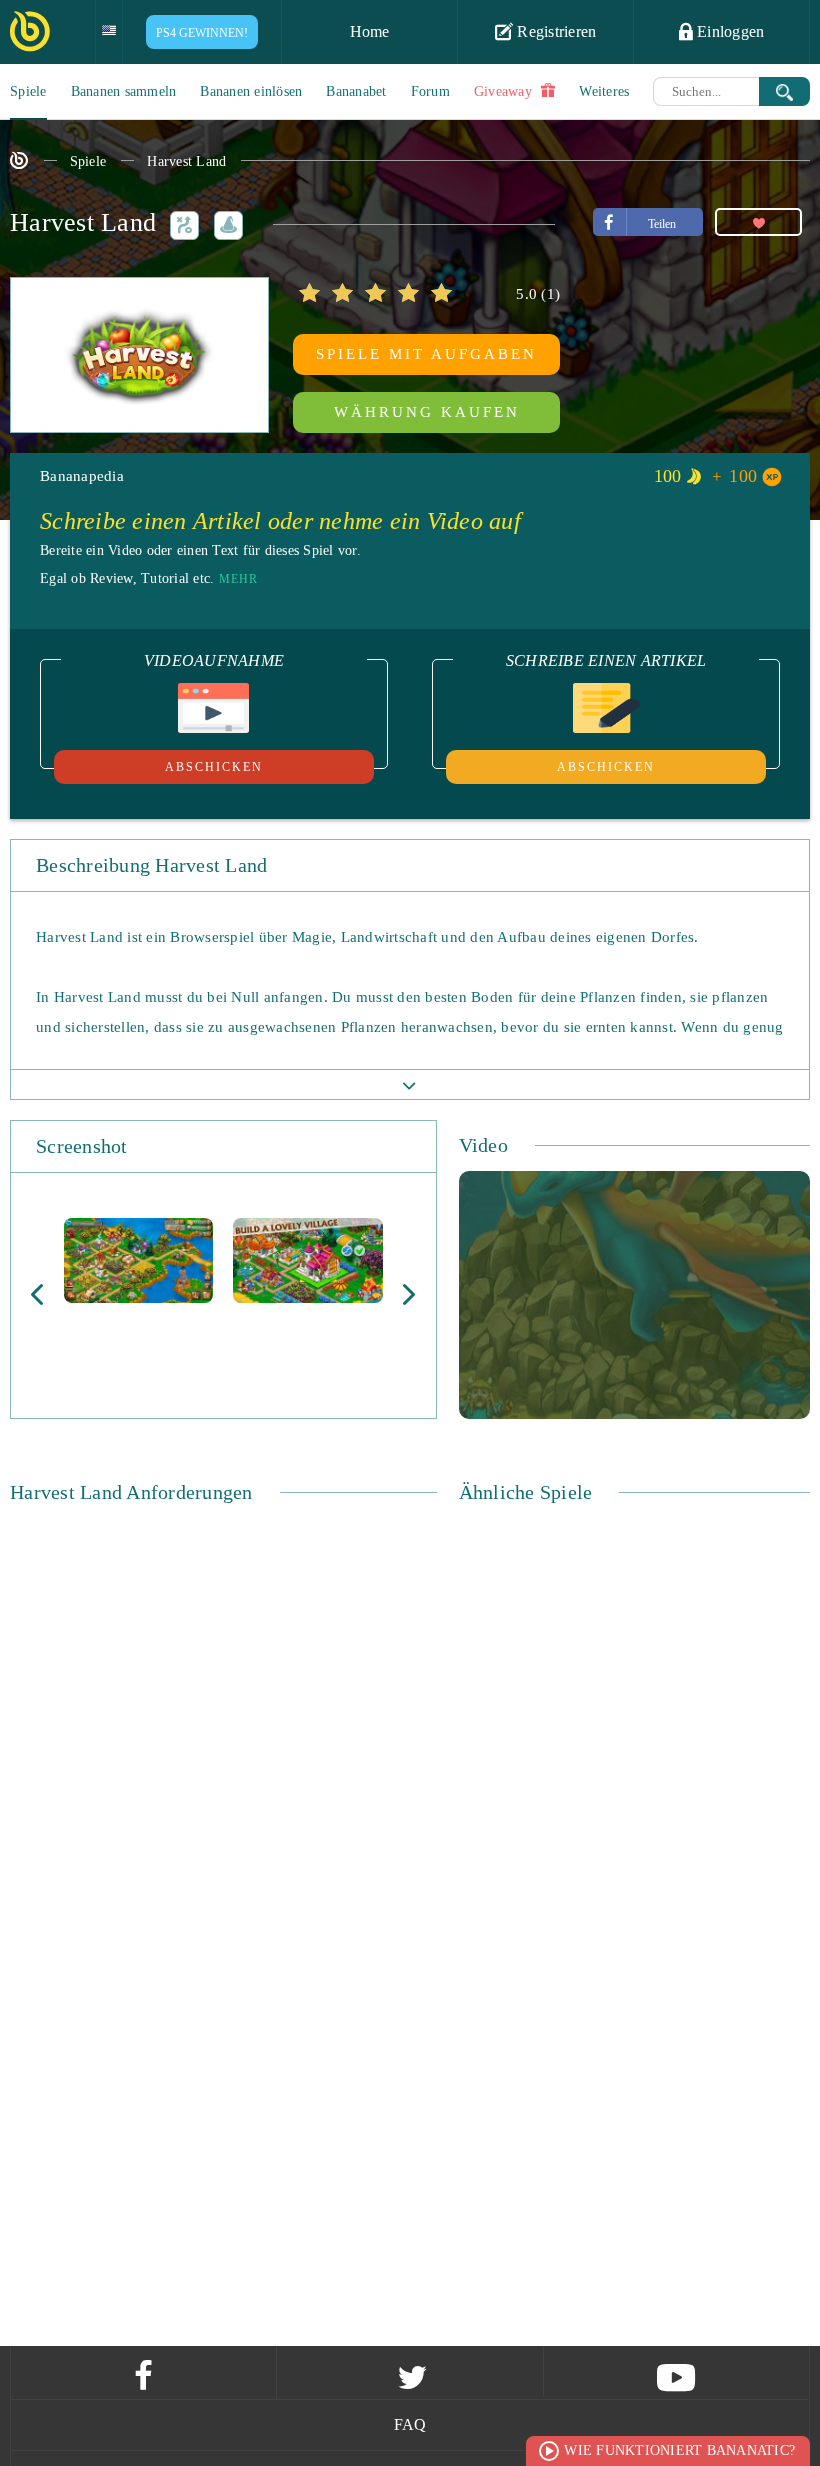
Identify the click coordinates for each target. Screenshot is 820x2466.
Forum (430, 91)
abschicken (214, 767)
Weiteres (604, 91)
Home (370, 31)
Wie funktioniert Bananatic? (679, 2450)
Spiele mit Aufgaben (426, 354)
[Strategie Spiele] (181, 222)
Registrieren (554, 31)
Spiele (28, 91)
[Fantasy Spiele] (225, 222)
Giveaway (505, 91)
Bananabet (356, 91)
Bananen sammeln (124, 91)
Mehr (238, 579)
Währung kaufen (427, 412)
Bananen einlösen (251, 91)
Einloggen (729, 31)
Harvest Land (186, 161)
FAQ (410, 2424)
